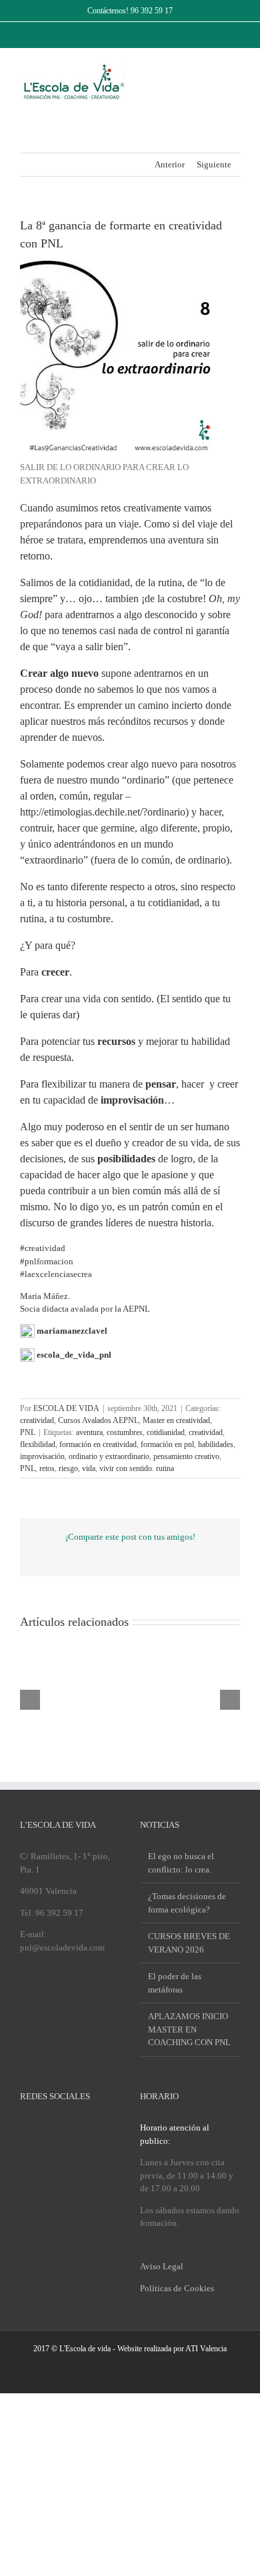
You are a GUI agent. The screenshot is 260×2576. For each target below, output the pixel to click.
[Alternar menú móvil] (235, 69)
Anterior (170, 164)
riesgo (68, 1468)
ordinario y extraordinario (109, 1456)
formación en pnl (167, 1444)
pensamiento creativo (186, 1456)
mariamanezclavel (72, 1331)
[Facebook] (24, 2127)
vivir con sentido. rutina (137, 1468)
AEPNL (136, 1309)
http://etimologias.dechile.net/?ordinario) (104, 812)
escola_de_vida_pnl (74, 1355)
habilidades (216, 1444)
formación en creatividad (98, 1444)
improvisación (42, 1456)
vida (89, 1468)
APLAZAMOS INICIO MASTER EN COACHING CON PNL (189, 2029)
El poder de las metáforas (175, 1983)
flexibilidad (38, 1444)
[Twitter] (41, 2127)
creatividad (37, 1420)
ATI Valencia (206, 2349)
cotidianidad (166, 1432)
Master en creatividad (176, 1420)
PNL (28, 1432)
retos (47, 1468)
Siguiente (214, 164)
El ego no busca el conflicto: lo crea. (181, 1863)
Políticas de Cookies (177, 2288)
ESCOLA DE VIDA (66, 1408)
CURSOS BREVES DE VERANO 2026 (189, 1943)
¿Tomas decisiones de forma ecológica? (187, 1903)
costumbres (125, 1432)
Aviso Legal (162, 2266)
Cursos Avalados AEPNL (98, 1420)
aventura (89, 1432)
